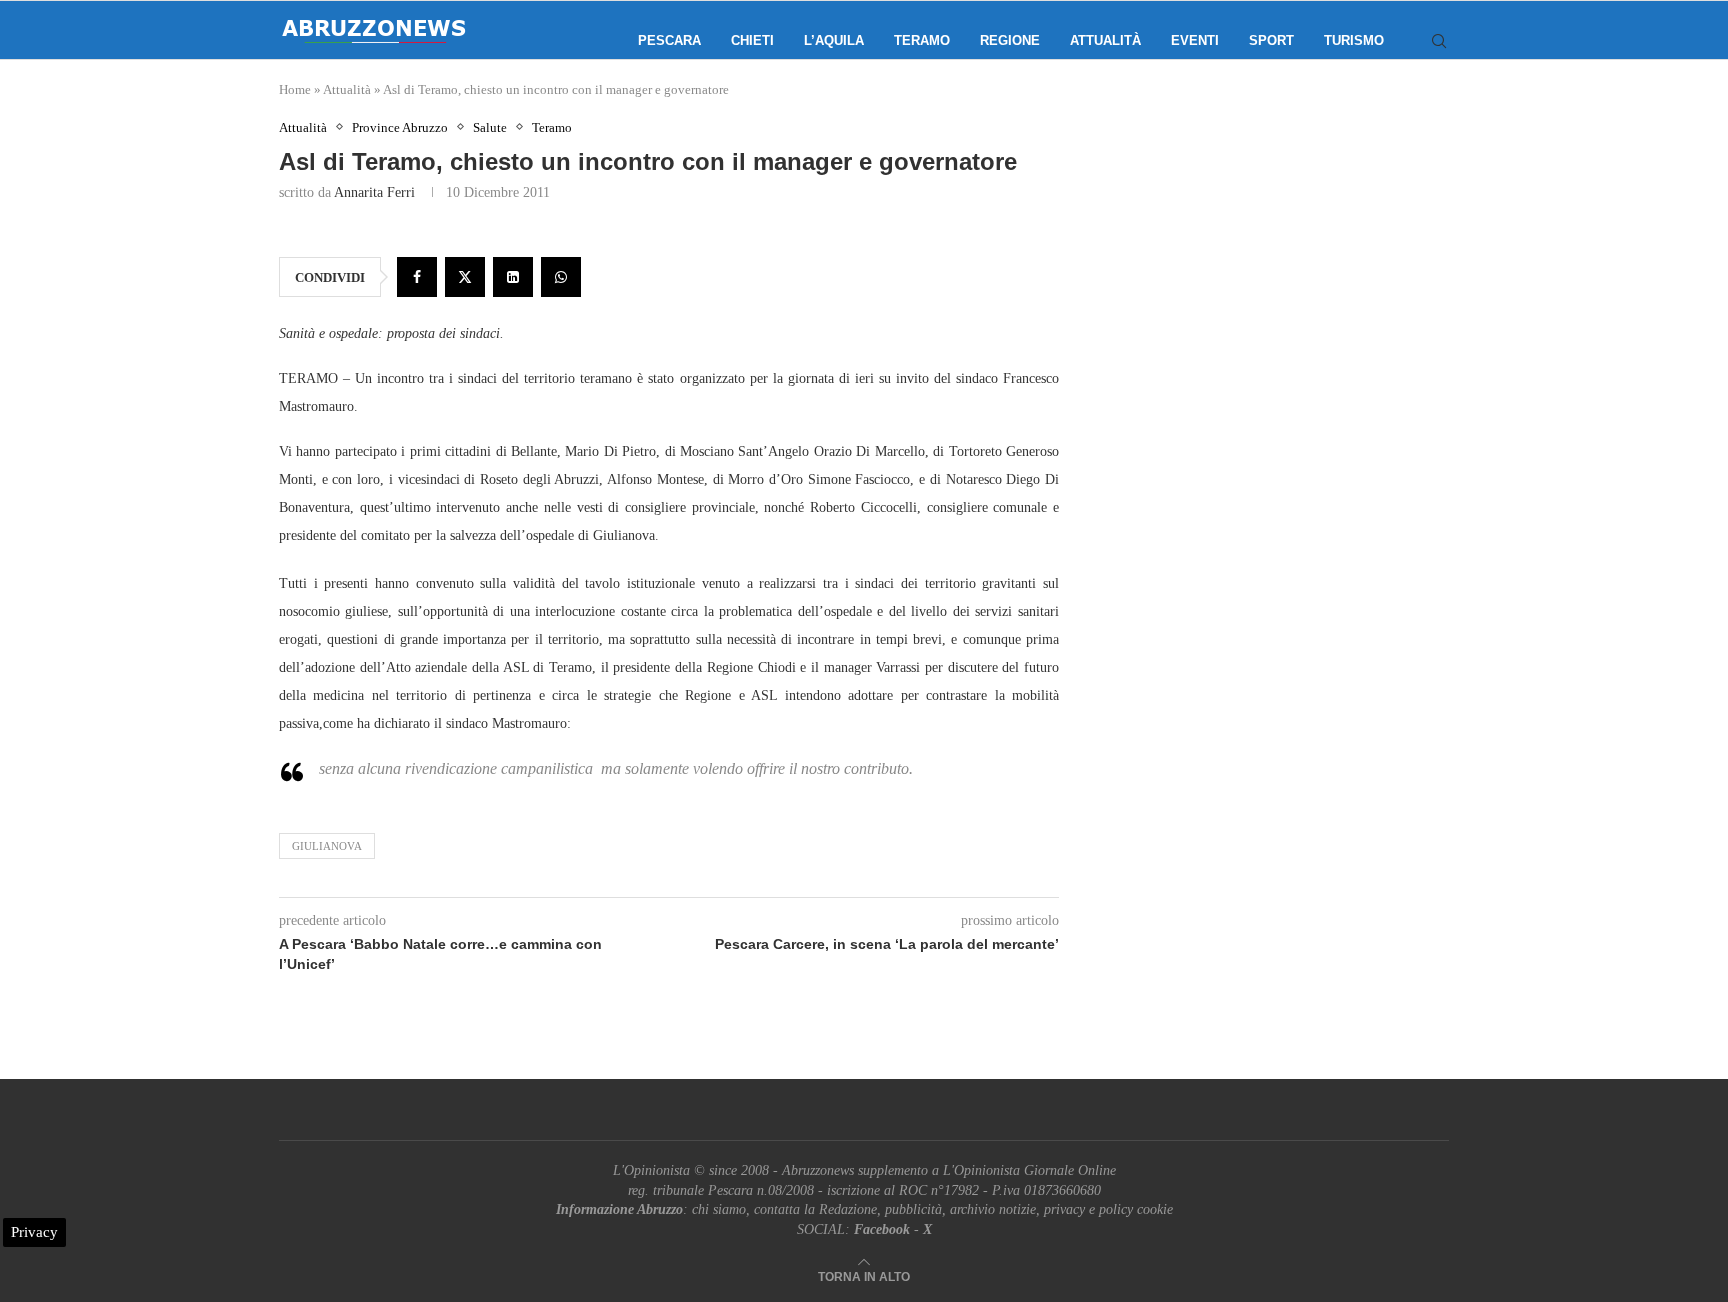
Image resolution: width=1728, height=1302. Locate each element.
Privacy (34, 1232)
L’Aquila (834, 40)
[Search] (1439, 41)
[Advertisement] (1279, 320)
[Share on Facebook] (417, 277)
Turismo (1354, 40)
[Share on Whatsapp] (561, 277)
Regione (1010, 40)
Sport (1271, 40)
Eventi (1195, 40)
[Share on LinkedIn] (513, 277)
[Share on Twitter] (465, 277)
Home (295, 89)
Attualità (1105, 40)
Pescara (669, 40)
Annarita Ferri (374, 192)
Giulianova (327, 846)
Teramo (922, 40)
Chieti (752, 40)
